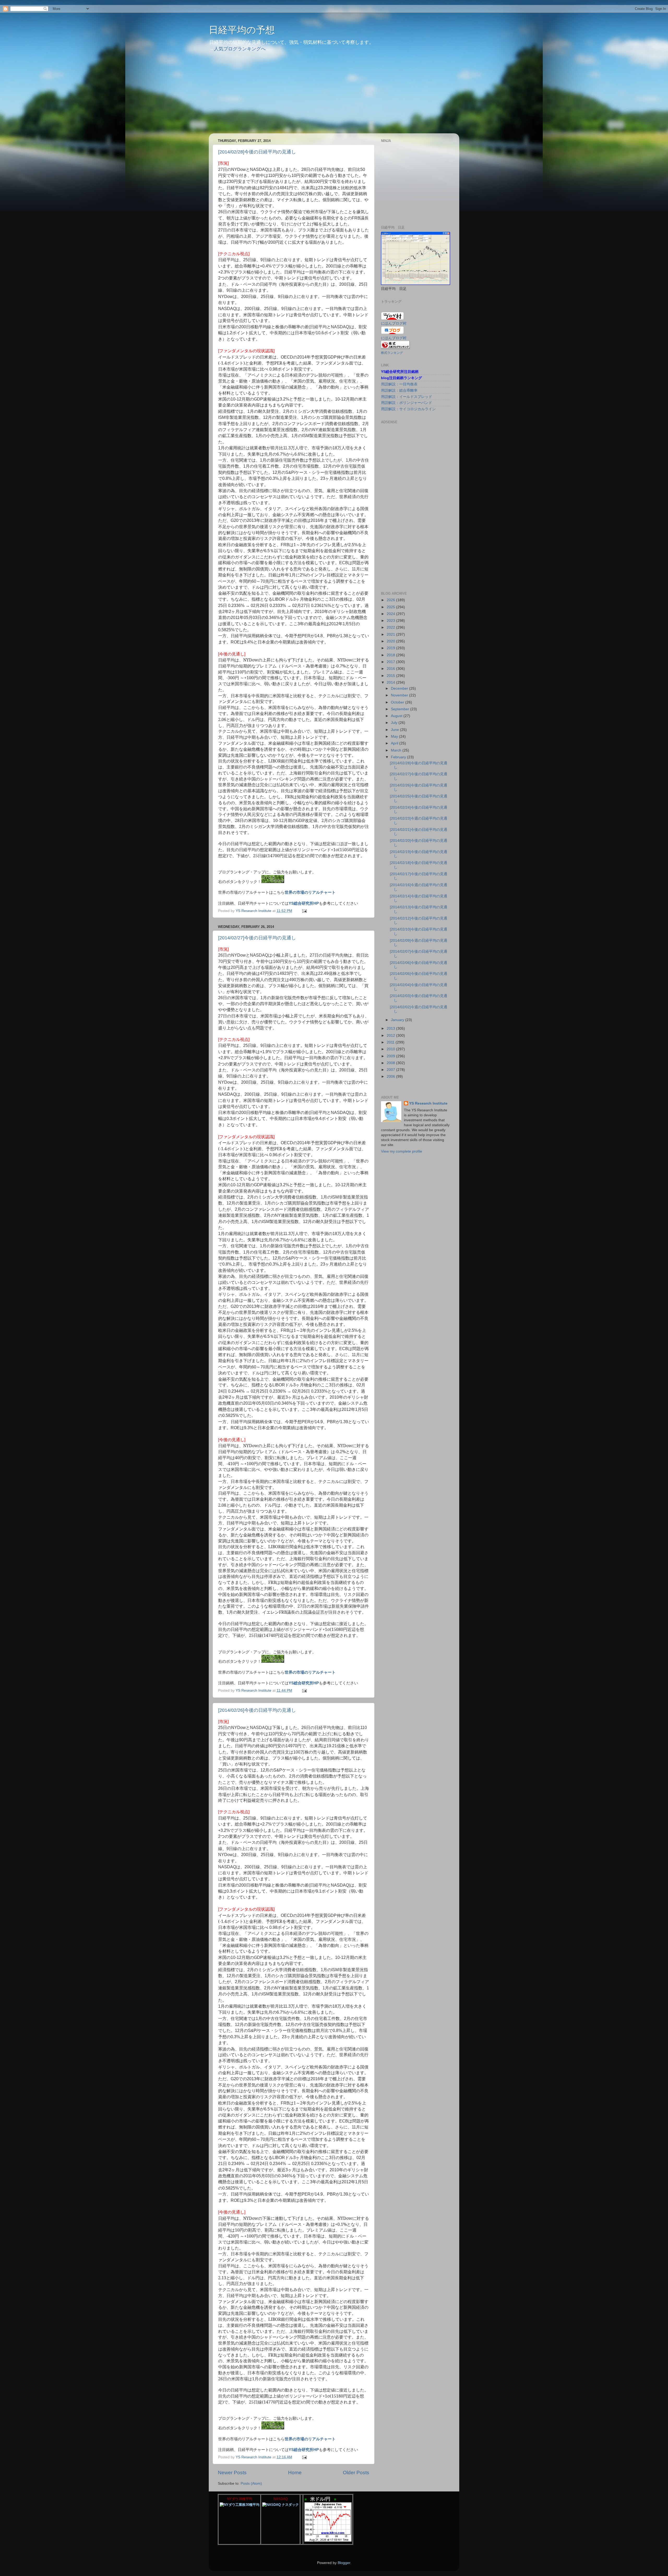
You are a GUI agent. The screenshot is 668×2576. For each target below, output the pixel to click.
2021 (391, 634)
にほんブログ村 (394, 338)
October (398, 702)
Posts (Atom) (251, 2483)
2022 (391, 627)
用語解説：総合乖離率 (399, 390)
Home (295, 2473)
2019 (391, 648)
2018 (391, 655)
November (400, 695)
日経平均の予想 (242, 30)
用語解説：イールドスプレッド (407, 397)
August (397, 716)
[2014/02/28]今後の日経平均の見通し (257, 152)
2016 (391, 669)
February (399, 757)
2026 (391, 600)
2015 (391, 676)
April (395, 743)
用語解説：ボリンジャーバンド (407, 403)
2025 (391, 607)
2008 (391, 1063)
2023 (391, 621)
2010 (391, 1049)
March (397, 750)
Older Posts (356, 2473)
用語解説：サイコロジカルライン (408, 409)
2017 (391, 662)
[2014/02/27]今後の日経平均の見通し (257, 938)
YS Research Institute (428, 1103)
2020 (391, 641)
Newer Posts (232, 2473)
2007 (391, 1070)
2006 (391, 1077)
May (395, 737)
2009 (391, 1056)
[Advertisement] (334, 97)
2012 (391, 1036)
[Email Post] (304, 911)
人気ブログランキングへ (240, 49)
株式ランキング (392, 353)
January (398, 1020)
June (395, 730)
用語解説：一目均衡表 (399, 384)
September (401, 709)
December (400, 688)
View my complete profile (402, 1151)
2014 (391, 682)
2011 (391, 1042)
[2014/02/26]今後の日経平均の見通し (257, 1710)
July (395, 723)
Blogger (344, 2563)
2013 (391, 1028)
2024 (391, 614)
